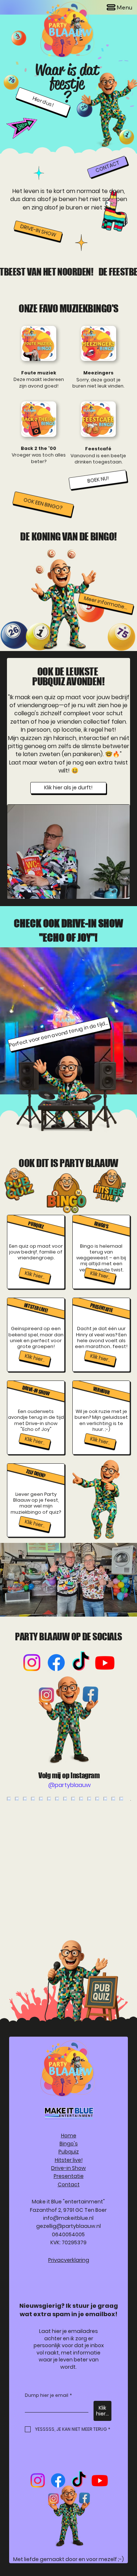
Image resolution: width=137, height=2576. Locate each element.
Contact (69, 2184)
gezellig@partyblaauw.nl (68, 2226)
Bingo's (69, 2144)
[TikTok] (81, 1663)
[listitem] (36, 1252)
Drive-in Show (68, 2168)
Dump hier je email (48, 2395)
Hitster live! (69, 2160)
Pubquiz (69, 2152)
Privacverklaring (69, 2260)
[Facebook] (56, 1663)
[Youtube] (105, 1663)
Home (69, 2136)
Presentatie (69, 2176)
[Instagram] (32, 1663)
